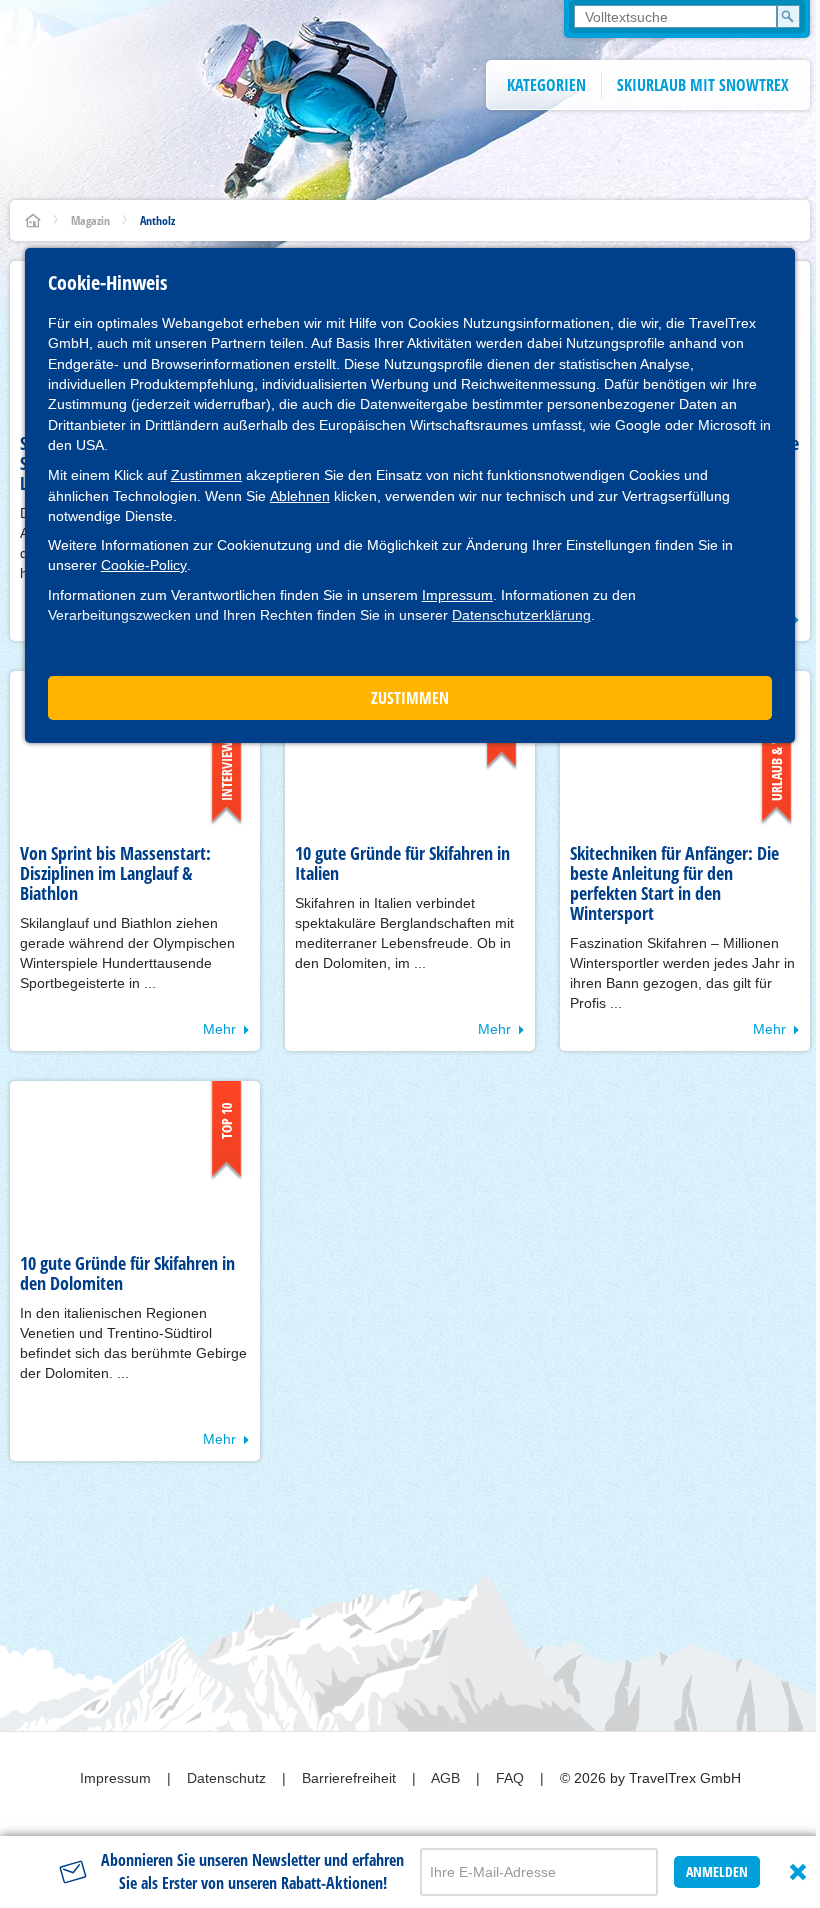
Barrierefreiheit (351, 1778)
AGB (447, 1778)
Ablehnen (300, 496)
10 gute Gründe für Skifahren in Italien (402, 863)
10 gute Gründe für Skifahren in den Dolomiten (127, 1273)
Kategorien (546, 85)
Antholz (157, 220)
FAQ (512, 1778)
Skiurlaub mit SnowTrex (703, 85)
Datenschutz (228, 1778)
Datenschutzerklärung (521, 615)
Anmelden (717, 1871)
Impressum (457, 595)
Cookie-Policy (144, 565)
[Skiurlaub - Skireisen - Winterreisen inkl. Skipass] (33, 220)
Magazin (90, 220)
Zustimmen (206, 475)
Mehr (219, 1029)
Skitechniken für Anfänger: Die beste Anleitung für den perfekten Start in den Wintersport (674, 883)
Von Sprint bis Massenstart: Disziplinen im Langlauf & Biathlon (115, 873)
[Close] (798, 1872)
